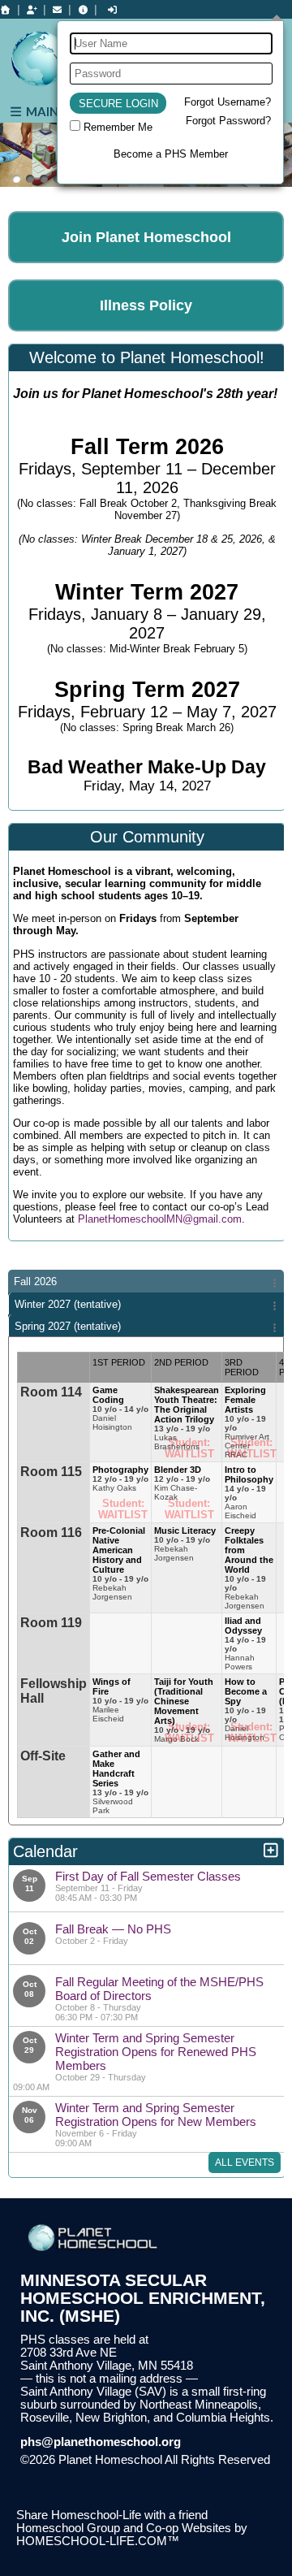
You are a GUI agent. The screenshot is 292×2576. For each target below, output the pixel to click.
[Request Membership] (32, 10)
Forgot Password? (228, 121)
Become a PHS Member (171, 154)
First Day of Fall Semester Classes (148, 1876)
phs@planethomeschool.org (101, 2442)
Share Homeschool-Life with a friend (112, 2515)
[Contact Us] (58, 10)
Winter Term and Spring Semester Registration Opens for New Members (156, 2115)
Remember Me (118, 127)
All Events (245, 2163)
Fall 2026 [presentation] (35, 1282)
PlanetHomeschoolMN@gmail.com (160, 1219)
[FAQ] (83, 10)
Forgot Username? (228, 102)
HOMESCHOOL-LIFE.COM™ (98, 2541)
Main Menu (60, 111)
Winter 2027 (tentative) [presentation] (68, 1304)
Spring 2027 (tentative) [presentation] (68, 1326)
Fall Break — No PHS (113, 1929)
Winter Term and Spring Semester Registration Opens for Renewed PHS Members (156, 2052)
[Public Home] (6, 10)
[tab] (146, 1281)
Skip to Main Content (88, 2473)
